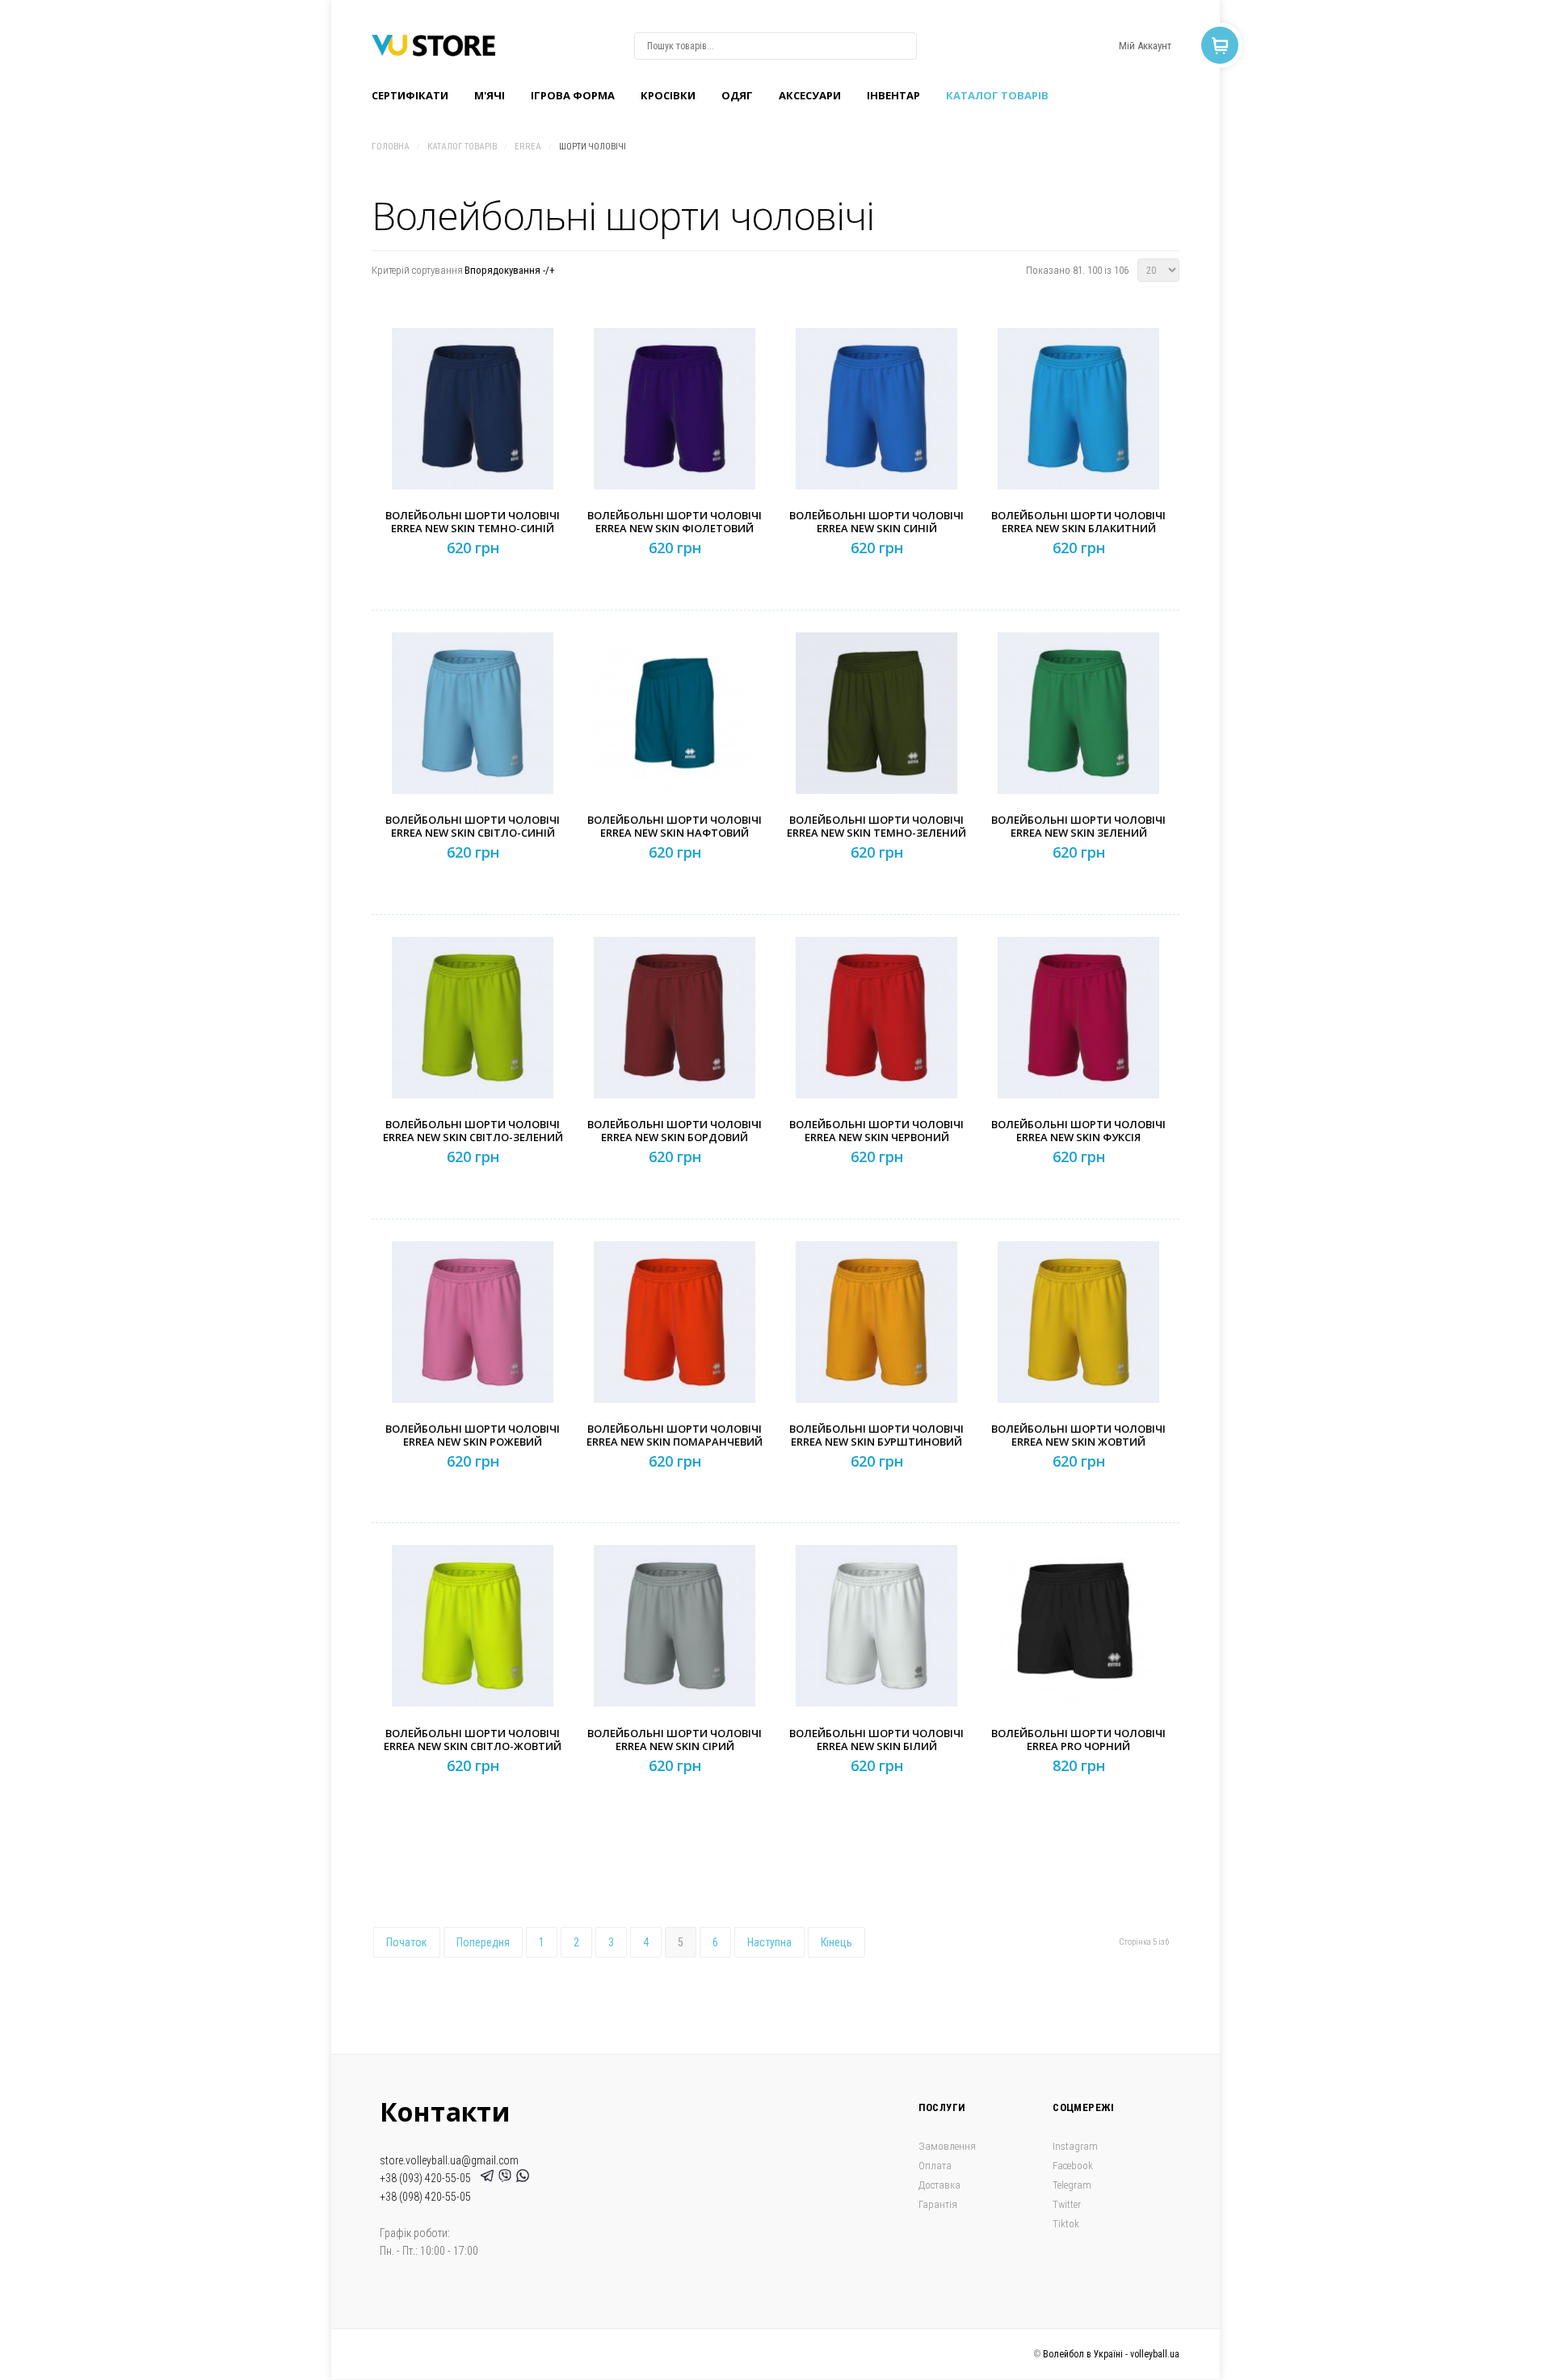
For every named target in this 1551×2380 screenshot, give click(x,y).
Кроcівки (668, 95)
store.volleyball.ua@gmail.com (449, 2160)
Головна (391, 147)
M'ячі (490, 95)
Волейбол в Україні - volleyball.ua (1111, 2354)
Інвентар (893, 95)
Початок (407, 1942)
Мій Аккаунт (1145, 46)
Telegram (1072, 2185)
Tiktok (1066, 2224)
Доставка (939, 2185)
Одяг (737, 95)
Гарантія (938, 2204)
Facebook (1073, 2166)
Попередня (483, 1942)
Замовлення (947, 2146)
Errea (528, 147)
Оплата (935, 2166)
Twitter (1067, 2204)
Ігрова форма (573, 95)
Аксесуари (810, 95)
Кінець (836, 1942)
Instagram (1075, 2146)
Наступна (769, 1942)
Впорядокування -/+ (510, 270)
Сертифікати (410, 95)
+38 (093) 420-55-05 (428, 2178)
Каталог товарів (997, 95)
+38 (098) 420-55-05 (425, 2197)
